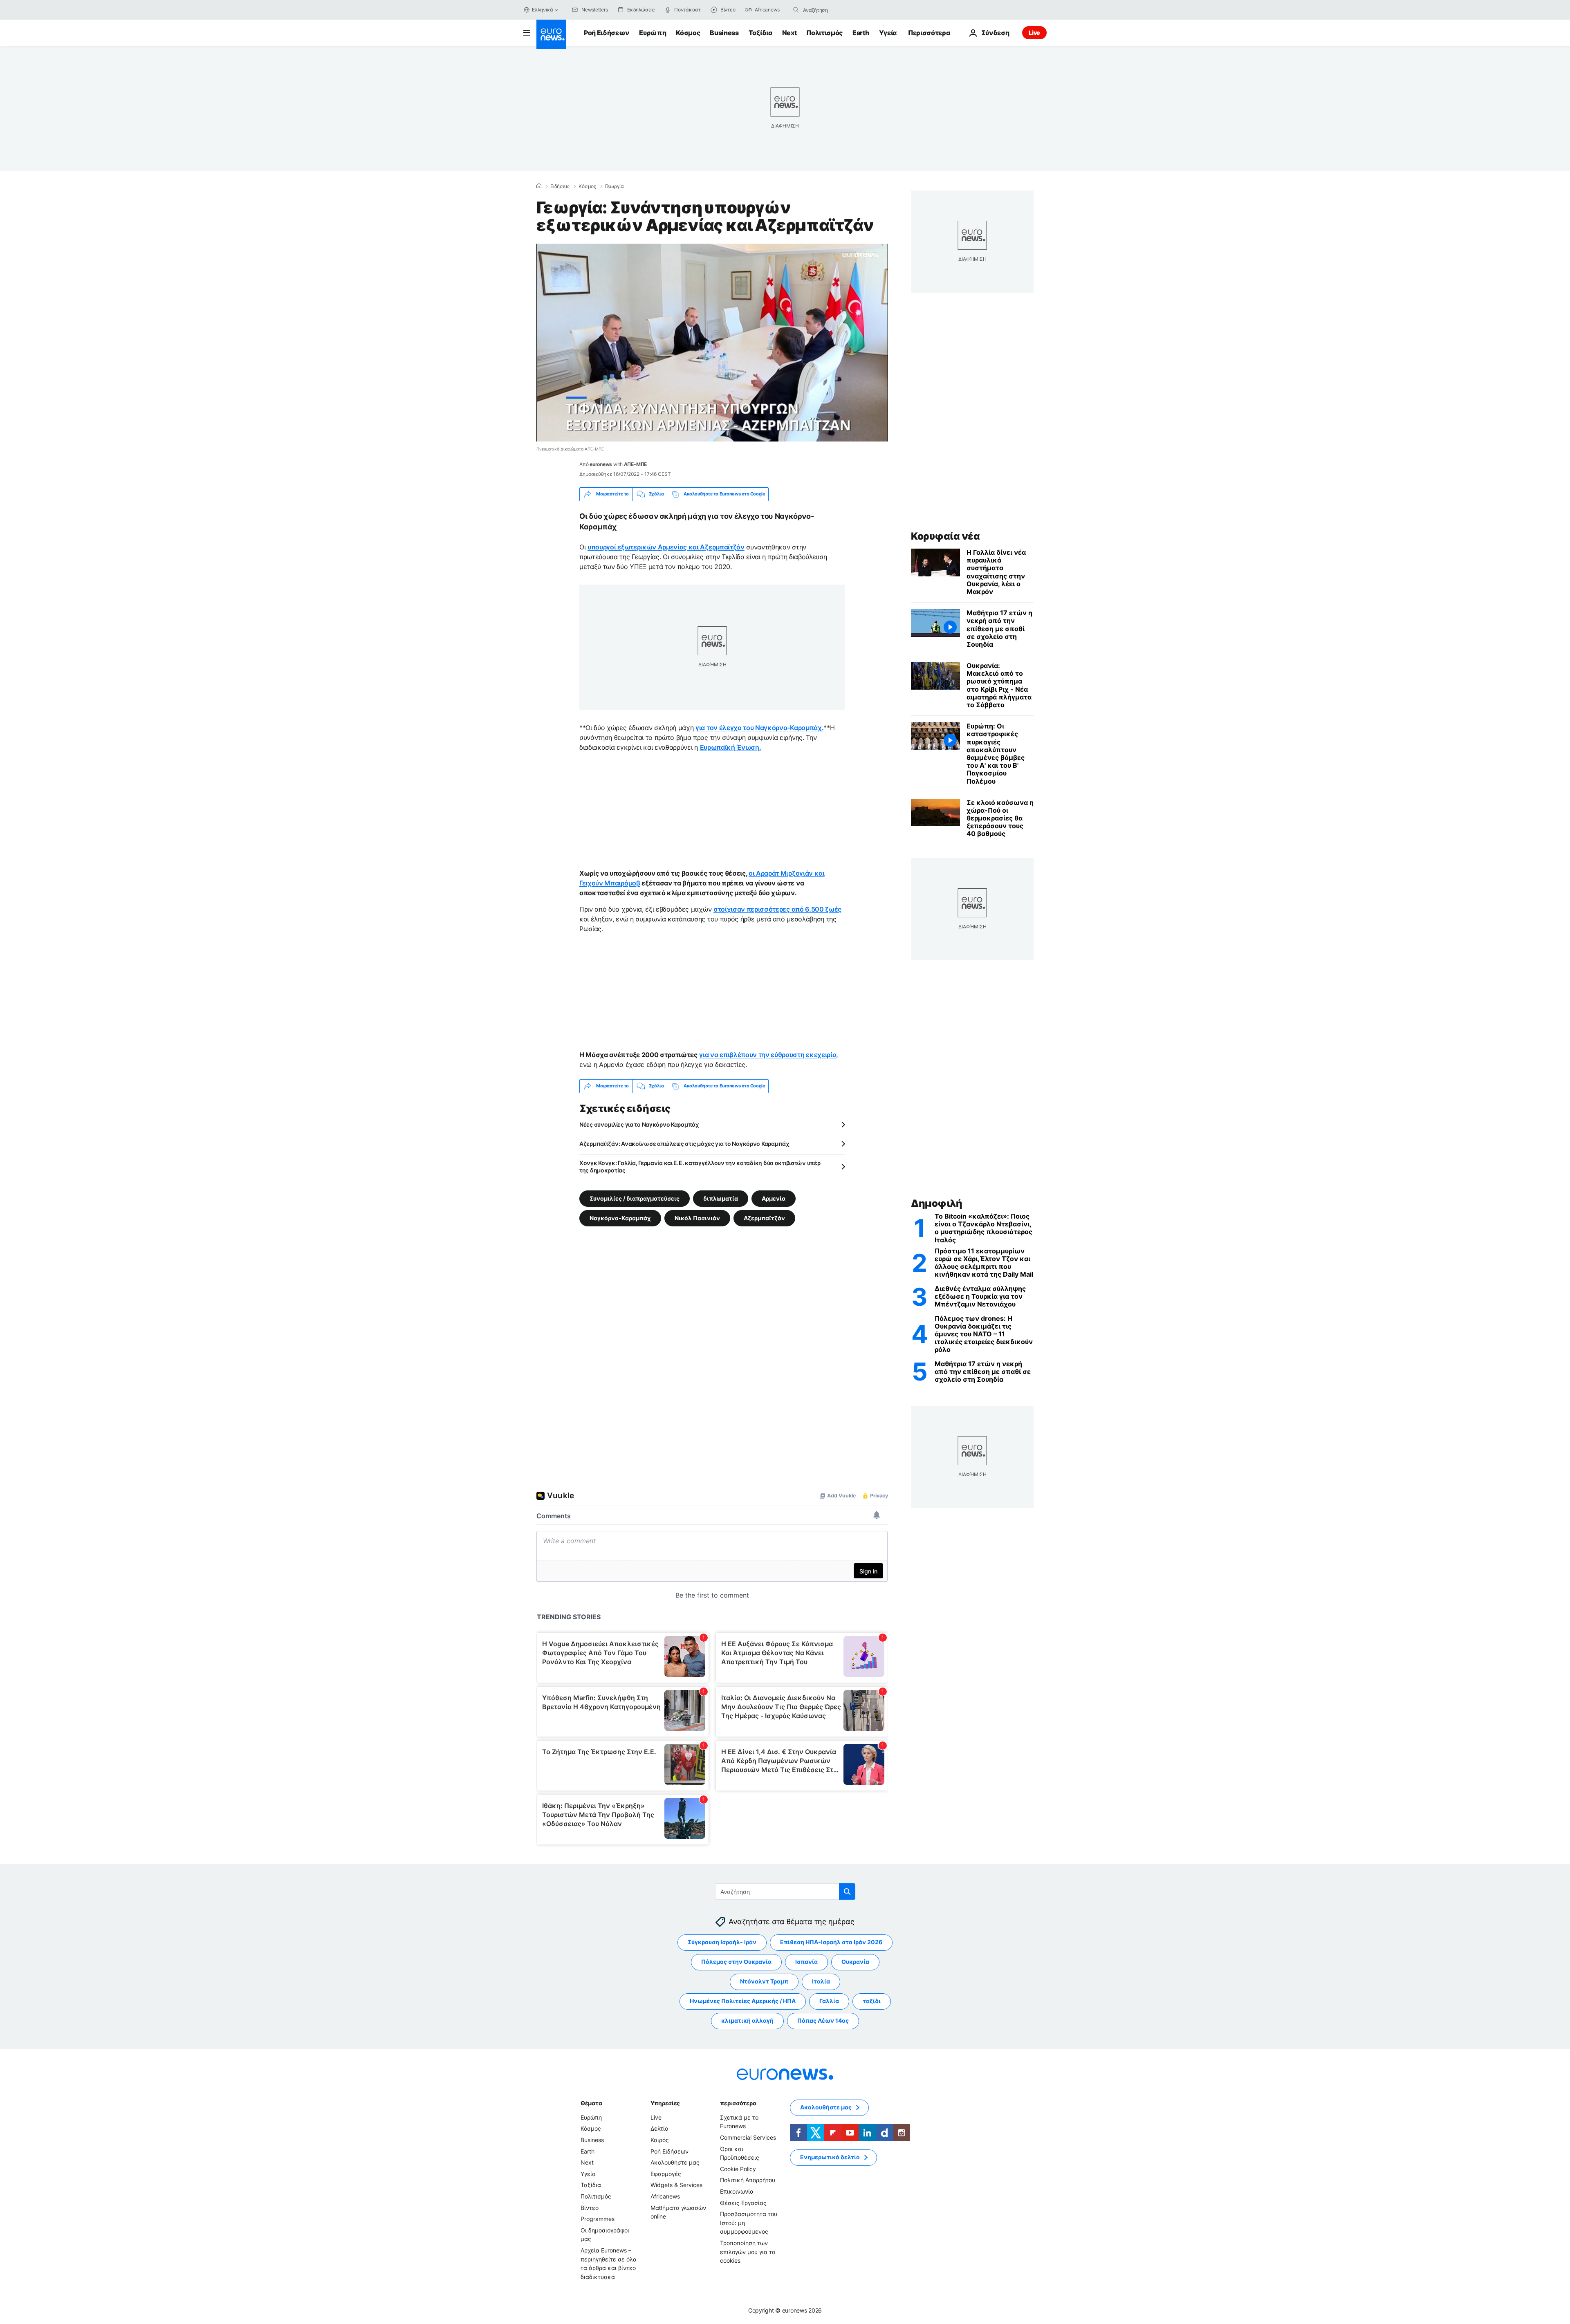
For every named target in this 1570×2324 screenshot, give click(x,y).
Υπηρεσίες (665, 2103)
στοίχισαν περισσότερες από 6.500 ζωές (777, 909)
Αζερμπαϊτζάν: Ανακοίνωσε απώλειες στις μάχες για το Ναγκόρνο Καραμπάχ (684, 1144)
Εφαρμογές (666, 2174)
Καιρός (660, 2140)
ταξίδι (872, 2001)
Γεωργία (615, 186)
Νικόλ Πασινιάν (697, 1218)
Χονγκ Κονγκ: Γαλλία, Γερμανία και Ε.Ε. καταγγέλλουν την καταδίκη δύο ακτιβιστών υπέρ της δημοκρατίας (700, 1166)
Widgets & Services (676, 2185)
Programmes (598, 2219)
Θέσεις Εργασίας (743, 2202)
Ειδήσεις (560, 186)
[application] (712, 343)
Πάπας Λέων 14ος (823, 2020)
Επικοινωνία (737, 2191)
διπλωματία (721, 1198)
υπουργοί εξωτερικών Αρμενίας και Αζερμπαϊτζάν (666, 547)
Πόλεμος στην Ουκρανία (736, 1962)
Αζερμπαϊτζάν (764, 1218)
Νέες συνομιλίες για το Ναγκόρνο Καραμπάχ (639, 1124)
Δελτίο (659, 2128)
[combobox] (837, 10)
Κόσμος (688, 33)
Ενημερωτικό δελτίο (830, 2157)
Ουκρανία (855, 1962)
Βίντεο (590, 2207)
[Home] (539, 186)
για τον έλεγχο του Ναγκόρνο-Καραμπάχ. (759, 728)
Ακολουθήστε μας (675, 2162)
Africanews (665, 2196)
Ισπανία (806, 1962)
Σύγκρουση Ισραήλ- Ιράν (722, 1942)
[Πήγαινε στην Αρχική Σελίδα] (551, 34)
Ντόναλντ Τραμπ (764, 1981)
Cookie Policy (738, 2169)
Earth (861, 33)
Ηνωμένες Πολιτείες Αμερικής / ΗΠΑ (743, 2001)
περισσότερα (738, 2103)
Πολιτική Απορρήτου (748, 2180)
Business (724, 33)
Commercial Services (748, 2137)
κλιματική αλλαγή (747, 2020)
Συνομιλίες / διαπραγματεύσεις (635, 1198)
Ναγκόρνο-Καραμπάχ (620, 1218)
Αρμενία (774, 1198)
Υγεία (888, 33)
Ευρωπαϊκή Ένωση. (731, 747)
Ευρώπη (653, 33)
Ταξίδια (760, 33)
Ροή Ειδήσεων (607, 33)
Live (1034, 32)
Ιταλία (821, 1981)
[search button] (796, 10)
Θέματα (591, 2103)
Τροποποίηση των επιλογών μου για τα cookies (748, 2252)
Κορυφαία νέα (945, 536)
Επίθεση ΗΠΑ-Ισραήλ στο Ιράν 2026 (831, 1942)
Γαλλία (829, 2001)
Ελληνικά (543, 10)
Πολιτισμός (824, 33)
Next (789, 33)
